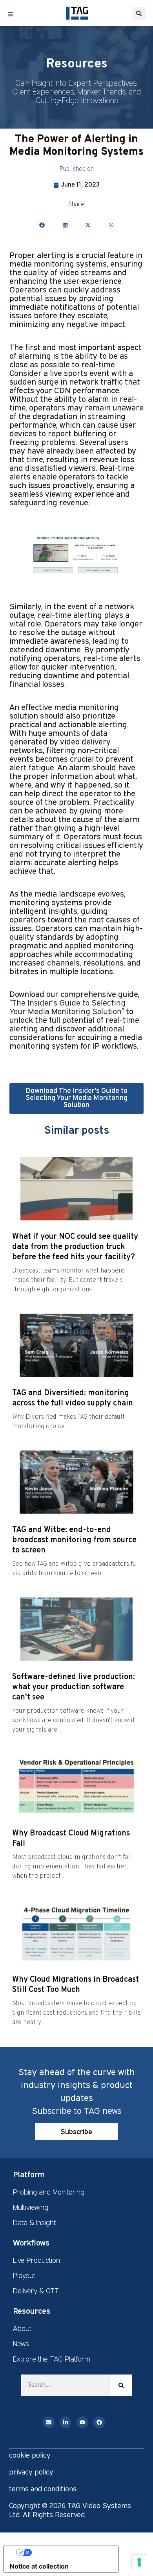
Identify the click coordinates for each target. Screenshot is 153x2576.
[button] (139, 13)
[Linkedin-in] (66, 2422)
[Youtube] (82, 2422)
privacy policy (31, 2472)
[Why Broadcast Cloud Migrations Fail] (76, 1785)
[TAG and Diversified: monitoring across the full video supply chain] (76, 1345)
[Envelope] (49, 2422)
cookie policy (30, 2455)
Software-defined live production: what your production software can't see (74, 1687)
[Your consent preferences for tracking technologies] (139, 2562)
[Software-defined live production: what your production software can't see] (76, 1629)
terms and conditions (43, 2489)
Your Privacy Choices (69, 2552)
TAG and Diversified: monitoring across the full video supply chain (73, 1398)
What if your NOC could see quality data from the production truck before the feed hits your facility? (75, 1247)
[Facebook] (99, 2422)
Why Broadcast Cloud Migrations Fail (71, 1839)
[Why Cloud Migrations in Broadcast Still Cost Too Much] (76, 1932)
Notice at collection (39, 2566)
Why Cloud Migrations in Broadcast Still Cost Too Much (76, 1985)
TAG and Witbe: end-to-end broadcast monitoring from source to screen (74, 1540)
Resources (32, 2311)
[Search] (121, 2385)
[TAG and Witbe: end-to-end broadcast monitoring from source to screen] (76, 1482)
